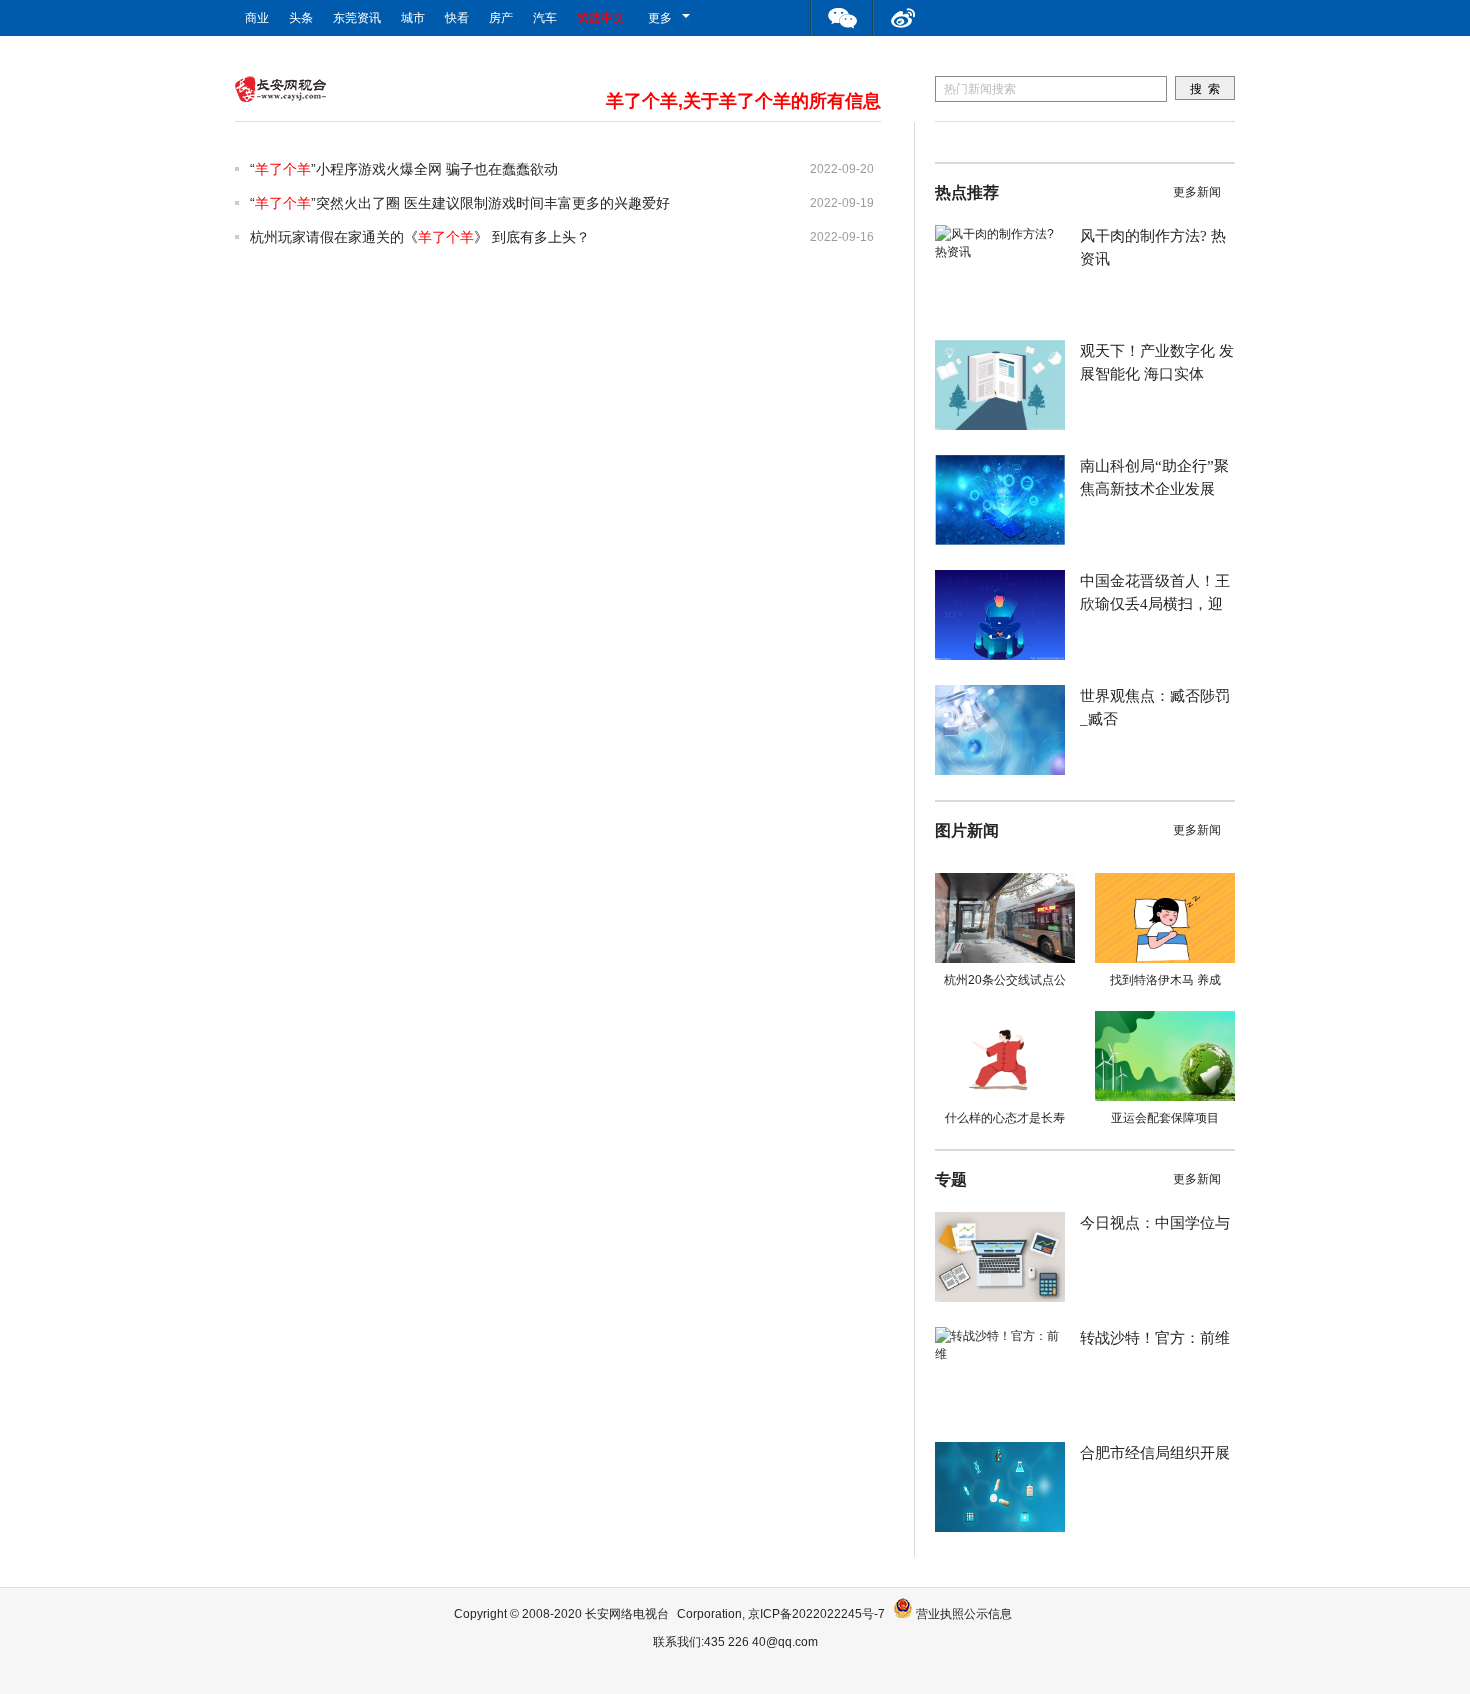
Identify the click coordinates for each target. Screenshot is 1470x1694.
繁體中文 (601, 18)
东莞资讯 (357, 18)
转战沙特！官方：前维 (1155, 1338)
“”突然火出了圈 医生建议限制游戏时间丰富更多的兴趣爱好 (460, 203)
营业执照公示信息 (962, 1614)
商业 (257, 18)
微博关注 (904, 18)
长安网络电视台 (627, 1614)
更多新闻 (1197, 192)
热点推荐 (967, 192)
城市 (413, 18)
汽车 (545, 18)
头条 (301, 18)
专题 (951, 1179)
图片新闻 (967, 830)
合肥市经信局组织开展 (1155, 1453)
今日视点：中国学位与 (1155, 1223)
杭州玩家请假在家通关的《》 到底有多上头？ (420, 237)
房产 (501, 18)
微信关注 (842, 18)
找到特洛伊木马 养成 (1165, 980)
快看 (457, 18)
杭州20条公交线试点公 (1005, 980)
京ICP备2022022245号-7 (816, 1614)
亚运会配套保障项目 (1165, 1118)
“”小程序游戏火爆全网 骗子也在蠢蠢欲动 (404, 169)
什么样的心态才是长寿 (1005, 1118)
